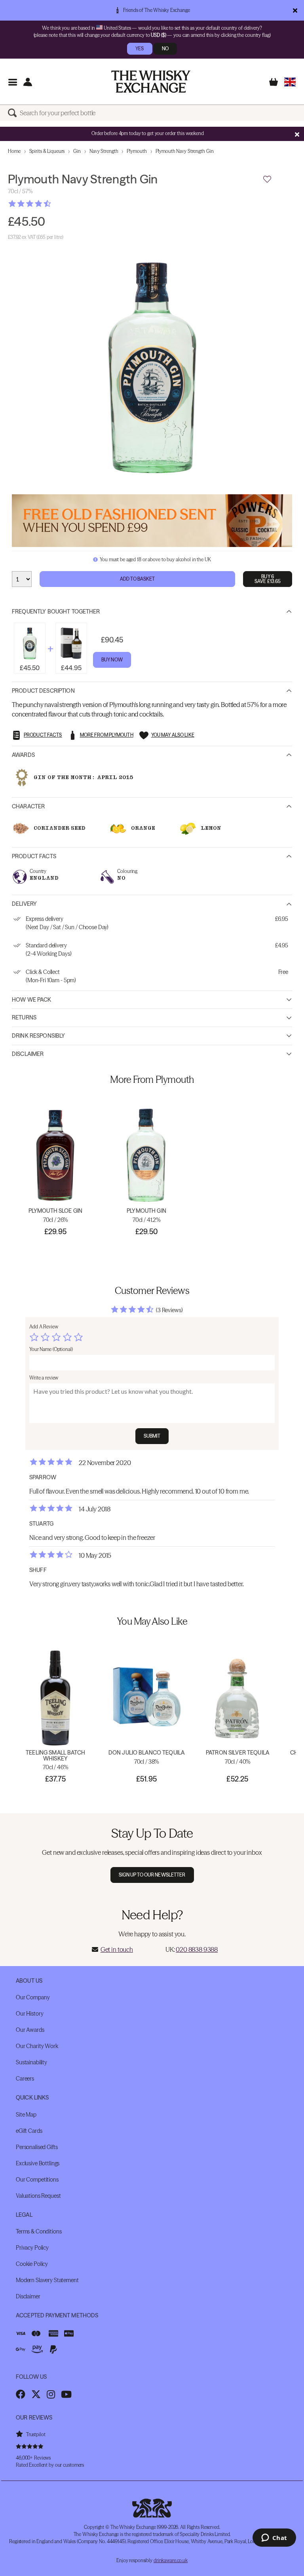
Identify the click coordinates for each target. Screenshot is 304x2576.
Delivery (24, 904)
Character (28, 806)
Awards (23, 755)
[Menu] (12, 82)
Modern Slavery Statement (47, 2280)
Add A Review (44, 1327)
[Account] (28, 82)
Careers (25, 2079)
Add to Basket (138, 579)
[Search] (14, 113)
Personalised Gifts (37, 2147)
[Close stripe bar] (297, 134)
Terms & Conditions (39, 2231)
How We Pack (32, 1000)
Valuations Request (38, 2196)
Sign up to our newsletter (152, 1875)
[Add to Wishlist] (267, 179)
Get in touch (117, 1949)
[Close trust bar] (295, 10)
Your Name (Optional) (51, 1349)
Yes (140, 49)
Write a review (44, 1378)
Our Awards (30, 2030)
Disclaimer (28, 1054)
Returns (24, 1017)
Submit (152, 1436)
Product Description (43, 691)
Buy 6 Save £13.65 (268, 579)
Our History (29, 2014)
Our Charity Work (37, 2046)
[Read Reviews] (49, 204)
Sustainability (31, 2062)
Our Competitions (37, 2180)
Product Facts (34, 856)
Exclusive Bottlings (38, 2163)
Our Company (33, 1997)
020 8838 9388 (197, 1949)
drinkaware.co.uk (171, 2560)
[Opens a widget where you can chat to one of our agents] (274, 2538)
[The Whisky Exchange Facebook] (21, 2394)
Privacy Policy (32, 2248)
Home (14, 151)
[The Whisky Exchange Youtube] (66, 2394)
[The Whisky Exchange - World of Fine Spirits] (151, 82)
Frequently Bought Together (56, 612)
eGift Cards (29, 2131)
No (165, 49)
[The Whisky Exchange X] (36, 2394)
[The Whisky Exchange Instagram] (51, 2394)
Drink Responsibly (38, 1036)
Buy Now (112, 660)
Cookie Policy (32, 2264)
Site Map (26, 2115)
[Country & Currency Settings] (290, 82)
